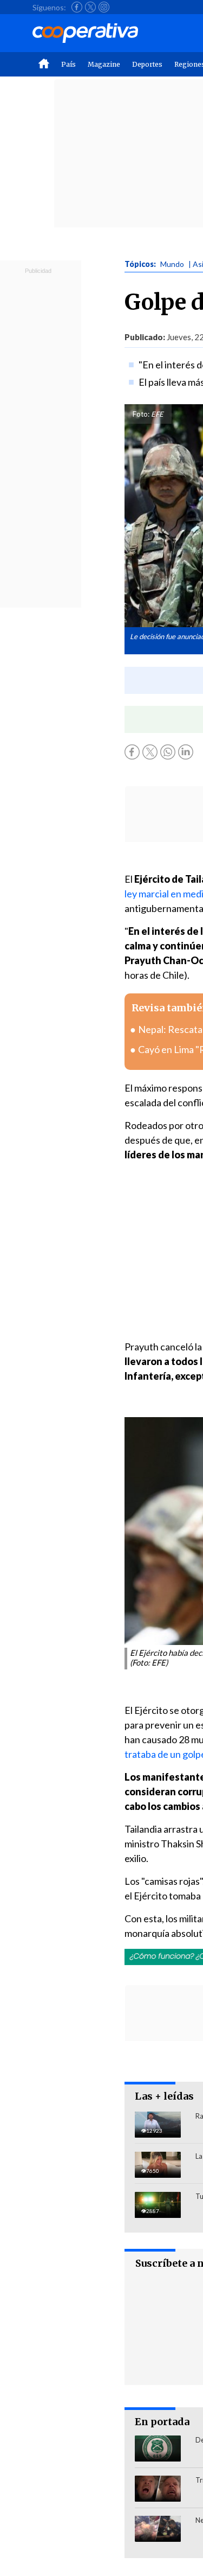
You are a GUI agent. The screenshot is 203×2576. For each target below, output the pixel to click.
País (68, 64)
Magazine (104, 64)
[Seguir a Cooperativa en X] (90, 7)
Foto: (141, 414)
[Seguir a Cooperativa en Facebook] (77, 7)
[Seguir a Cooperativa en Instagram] (104, 7)
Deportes (147, 64)
